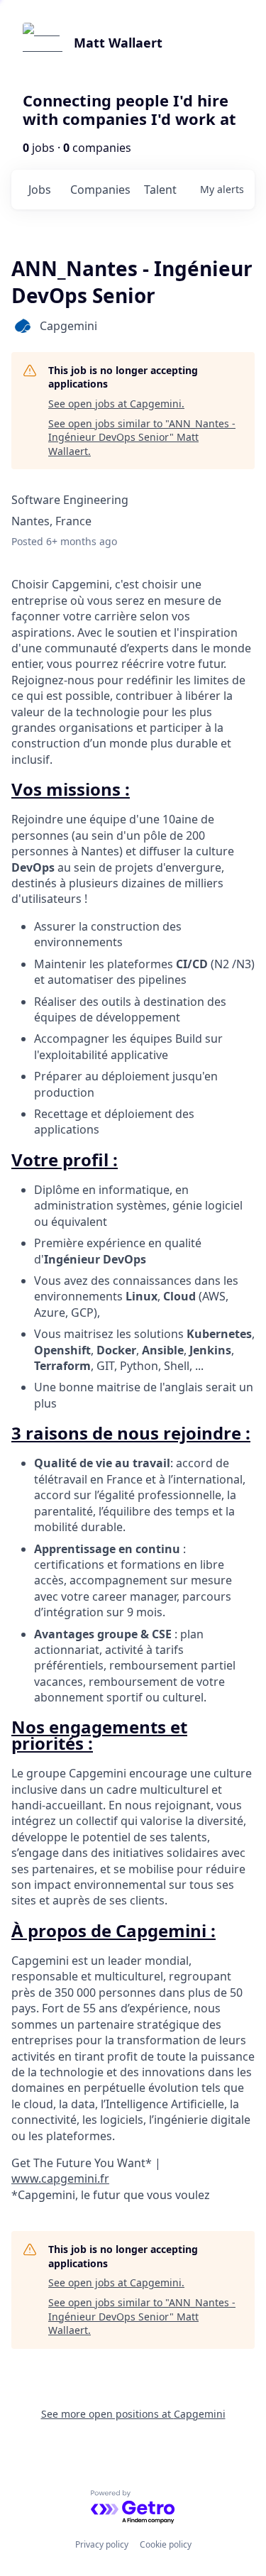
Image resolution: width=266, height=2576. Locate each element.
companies (100, 190)
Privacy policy (102, 2544)
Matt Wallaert (118, 43)
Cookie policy (166, 2544)
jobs (40, 190)
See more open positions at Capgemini (133, 2414)
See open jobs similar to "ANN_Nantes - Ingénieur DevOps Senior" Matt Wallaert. (142, 437)
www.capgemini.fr (60, 2178)
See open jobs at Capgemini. (116, 404)
